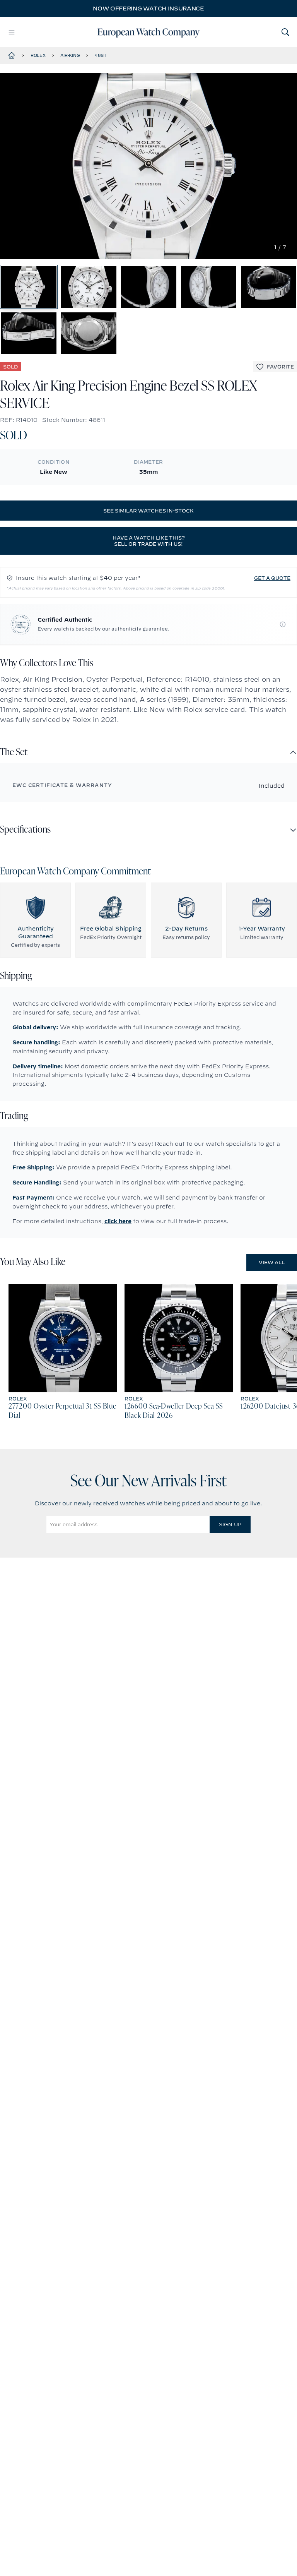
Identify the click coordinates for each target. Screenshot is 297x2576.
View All (272, 1262)
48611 (101, 55)
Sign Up (230, 1524)
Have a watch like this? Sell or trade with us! (149, 541)
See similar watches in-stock (148, 511)
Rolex (38, 55)
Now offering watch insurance (148, 9)
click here (118, 1221)
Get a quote (272, 578)
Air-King (70, 55)
